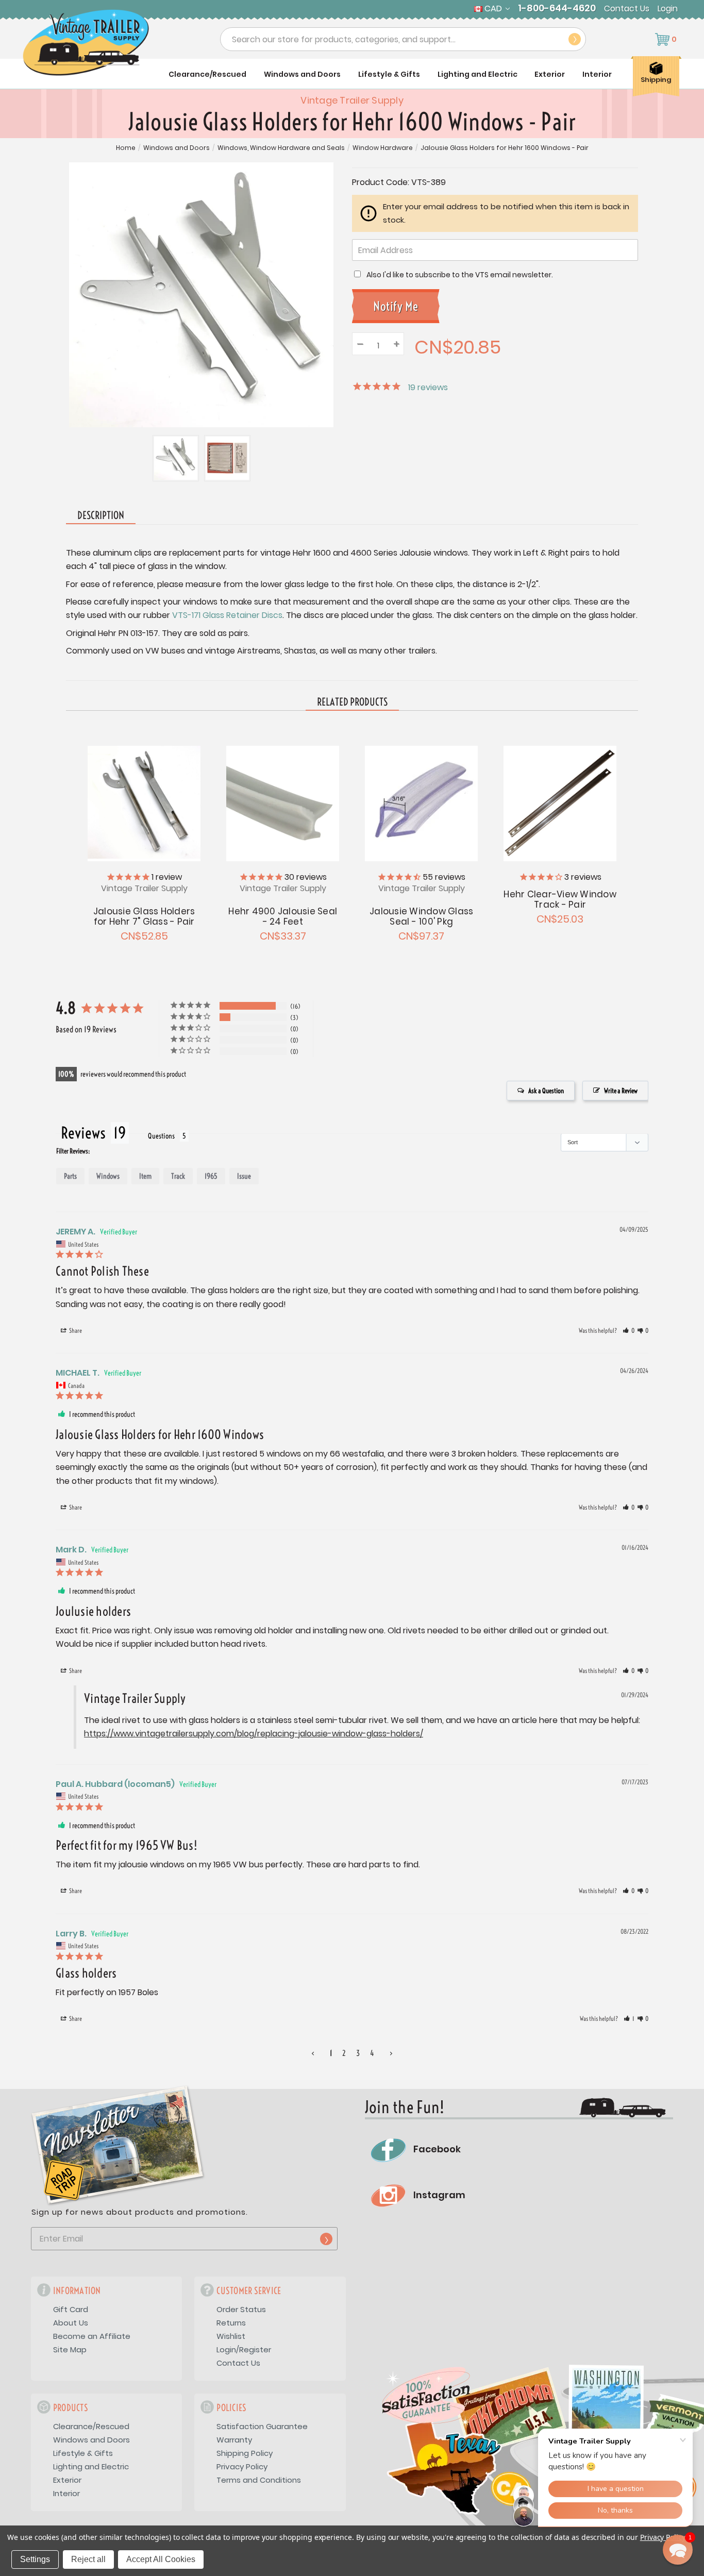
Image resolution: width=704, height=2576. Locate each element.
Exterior (550, 74)
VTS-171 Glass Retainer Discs (227, 615)
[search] (575, 39)
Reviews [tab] (83, 1133)
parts (70, 1176)
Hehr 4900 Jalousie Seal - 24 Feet (283, 916)
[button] (628, 1331)
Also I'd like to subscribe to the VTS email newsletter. (460, 275)
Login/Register (244, 2349)
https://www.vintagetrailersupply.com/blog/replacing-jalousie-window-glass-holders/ (254, 1734)
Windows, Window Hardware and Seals (281, 148)
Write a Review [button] (621, 1091)
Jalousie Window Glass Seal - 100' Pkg (421, 916)
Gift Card (71, 2309)
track (178, 1176)
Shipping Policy (245, 2453)
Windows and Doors (302, 74)
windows (108, 1176)
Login (668, 9)
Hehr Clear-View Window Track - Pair (560, 899)
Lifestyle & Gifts (389, 74)
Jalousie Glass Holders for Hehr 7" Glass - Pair (144, 916)
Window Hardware (383, 148)
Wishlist (231, 2336)
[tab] (352, 702)
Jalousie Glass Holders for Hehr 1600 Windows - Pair (505, 148)
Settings (35, 2559)
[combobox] (403, 39)
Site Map (70, 2349)
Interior (597, 74)
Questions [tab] (161, 1136)
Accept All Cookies (161, 2559)
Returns (231, 2323)
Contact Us (627, 9)
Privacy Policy (242, 2466)
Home (126, 148)
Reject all (88, 2559)
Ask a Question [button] (546, 1091)
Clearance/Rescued (207, 74)
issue (244, 1176)
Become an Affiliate (92, 2336)
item (145, 1176)
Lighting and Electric (477, 74)
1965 (211, 1176)
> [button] (391, 2053)
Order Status (241, 2309)
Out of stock (144, 802)
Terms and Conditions (259, 2480)
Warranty (234, 2440)
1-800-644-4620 (557, 8)
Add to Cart (283, 802)
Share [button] (75, 1331)
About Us (71, 2323)
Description (101, 515)
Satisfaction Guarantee (262, 2426)
